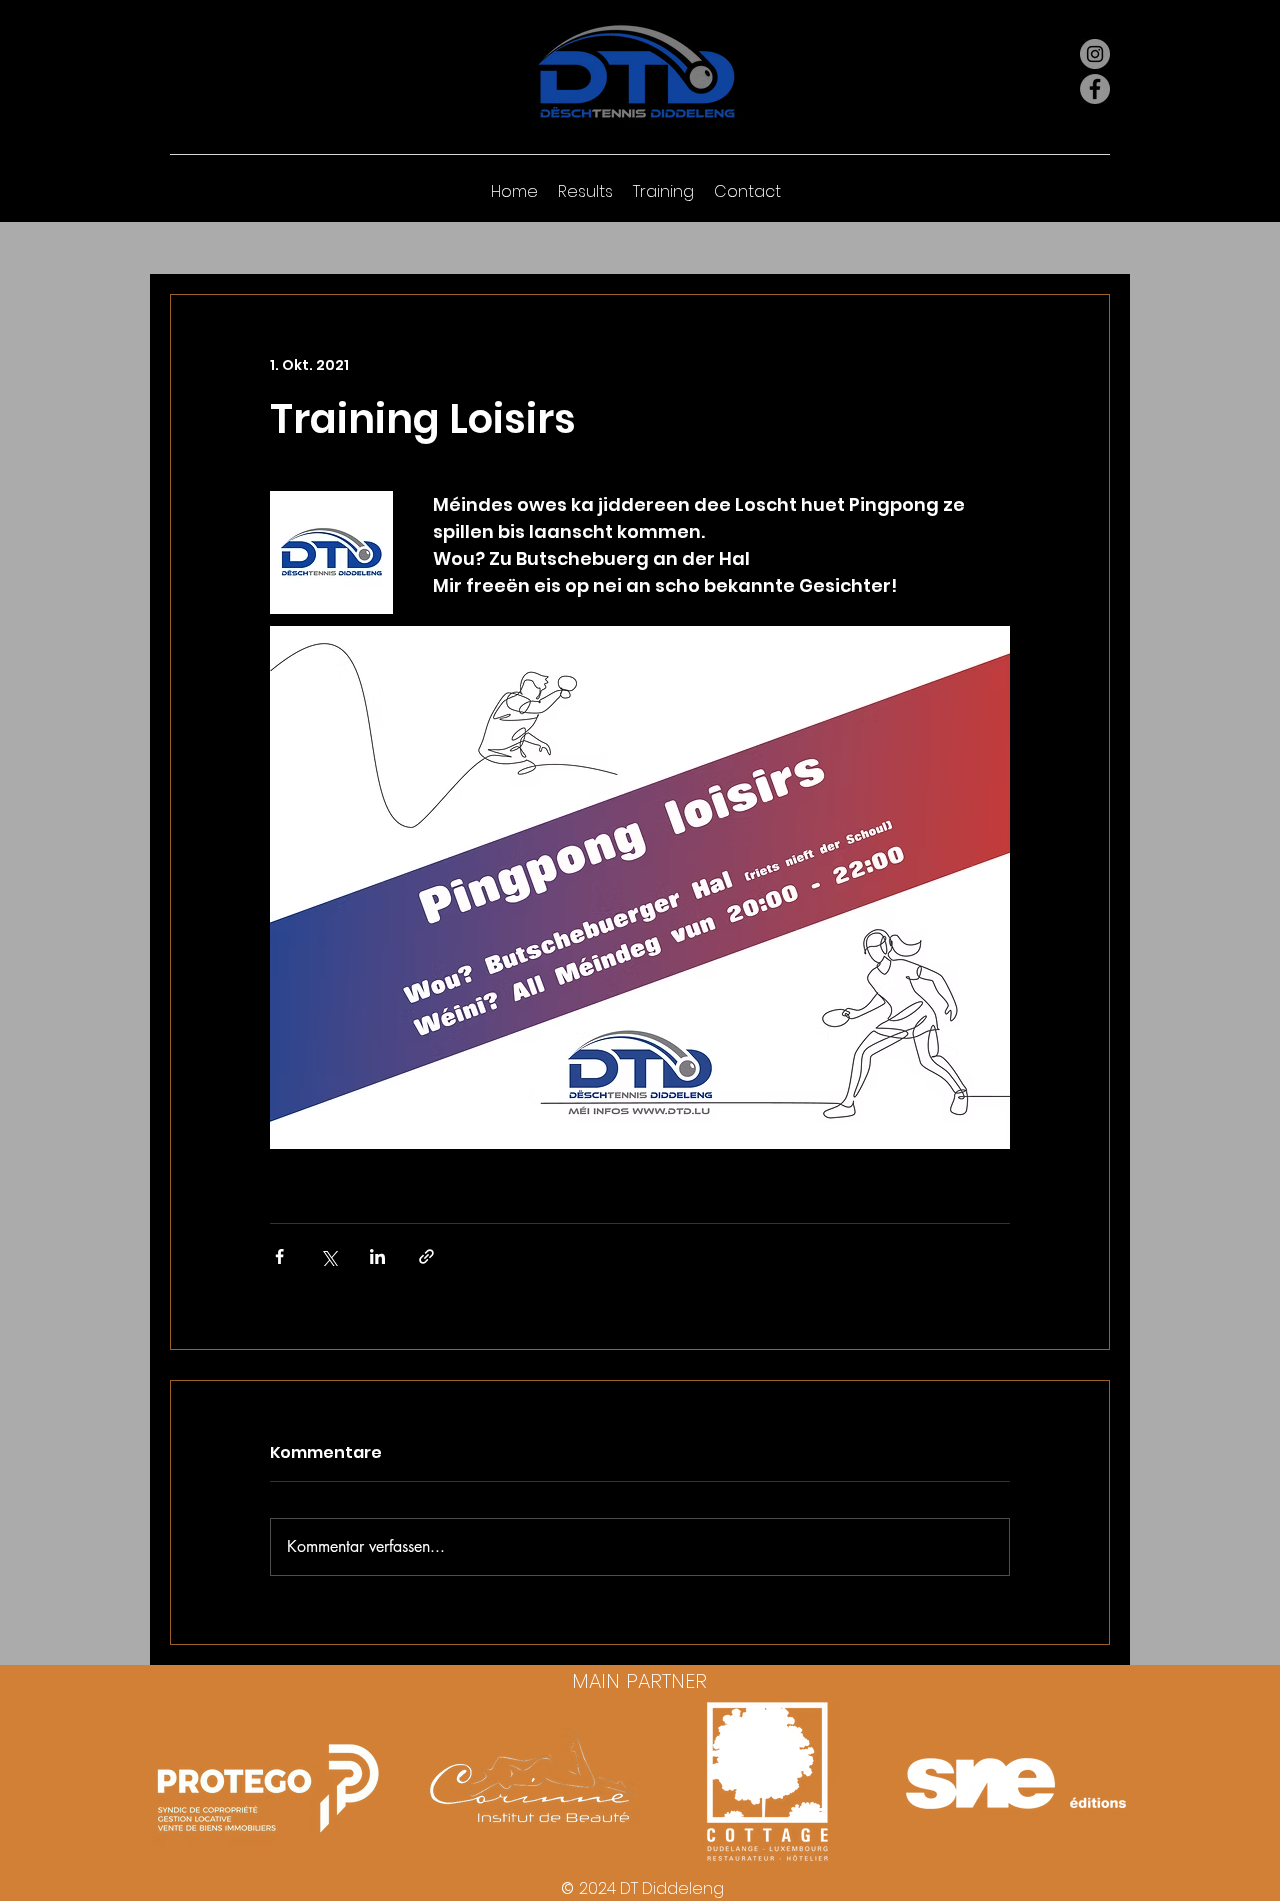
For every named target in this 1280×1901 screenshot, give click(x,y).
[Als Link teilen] (426, 1256)
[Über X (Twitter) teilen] (328, 1256)
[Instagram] (1095, 54)
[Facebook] (1095, 89)
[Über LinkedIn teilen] (377, 1256)
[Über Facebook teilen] (279, 1256)
